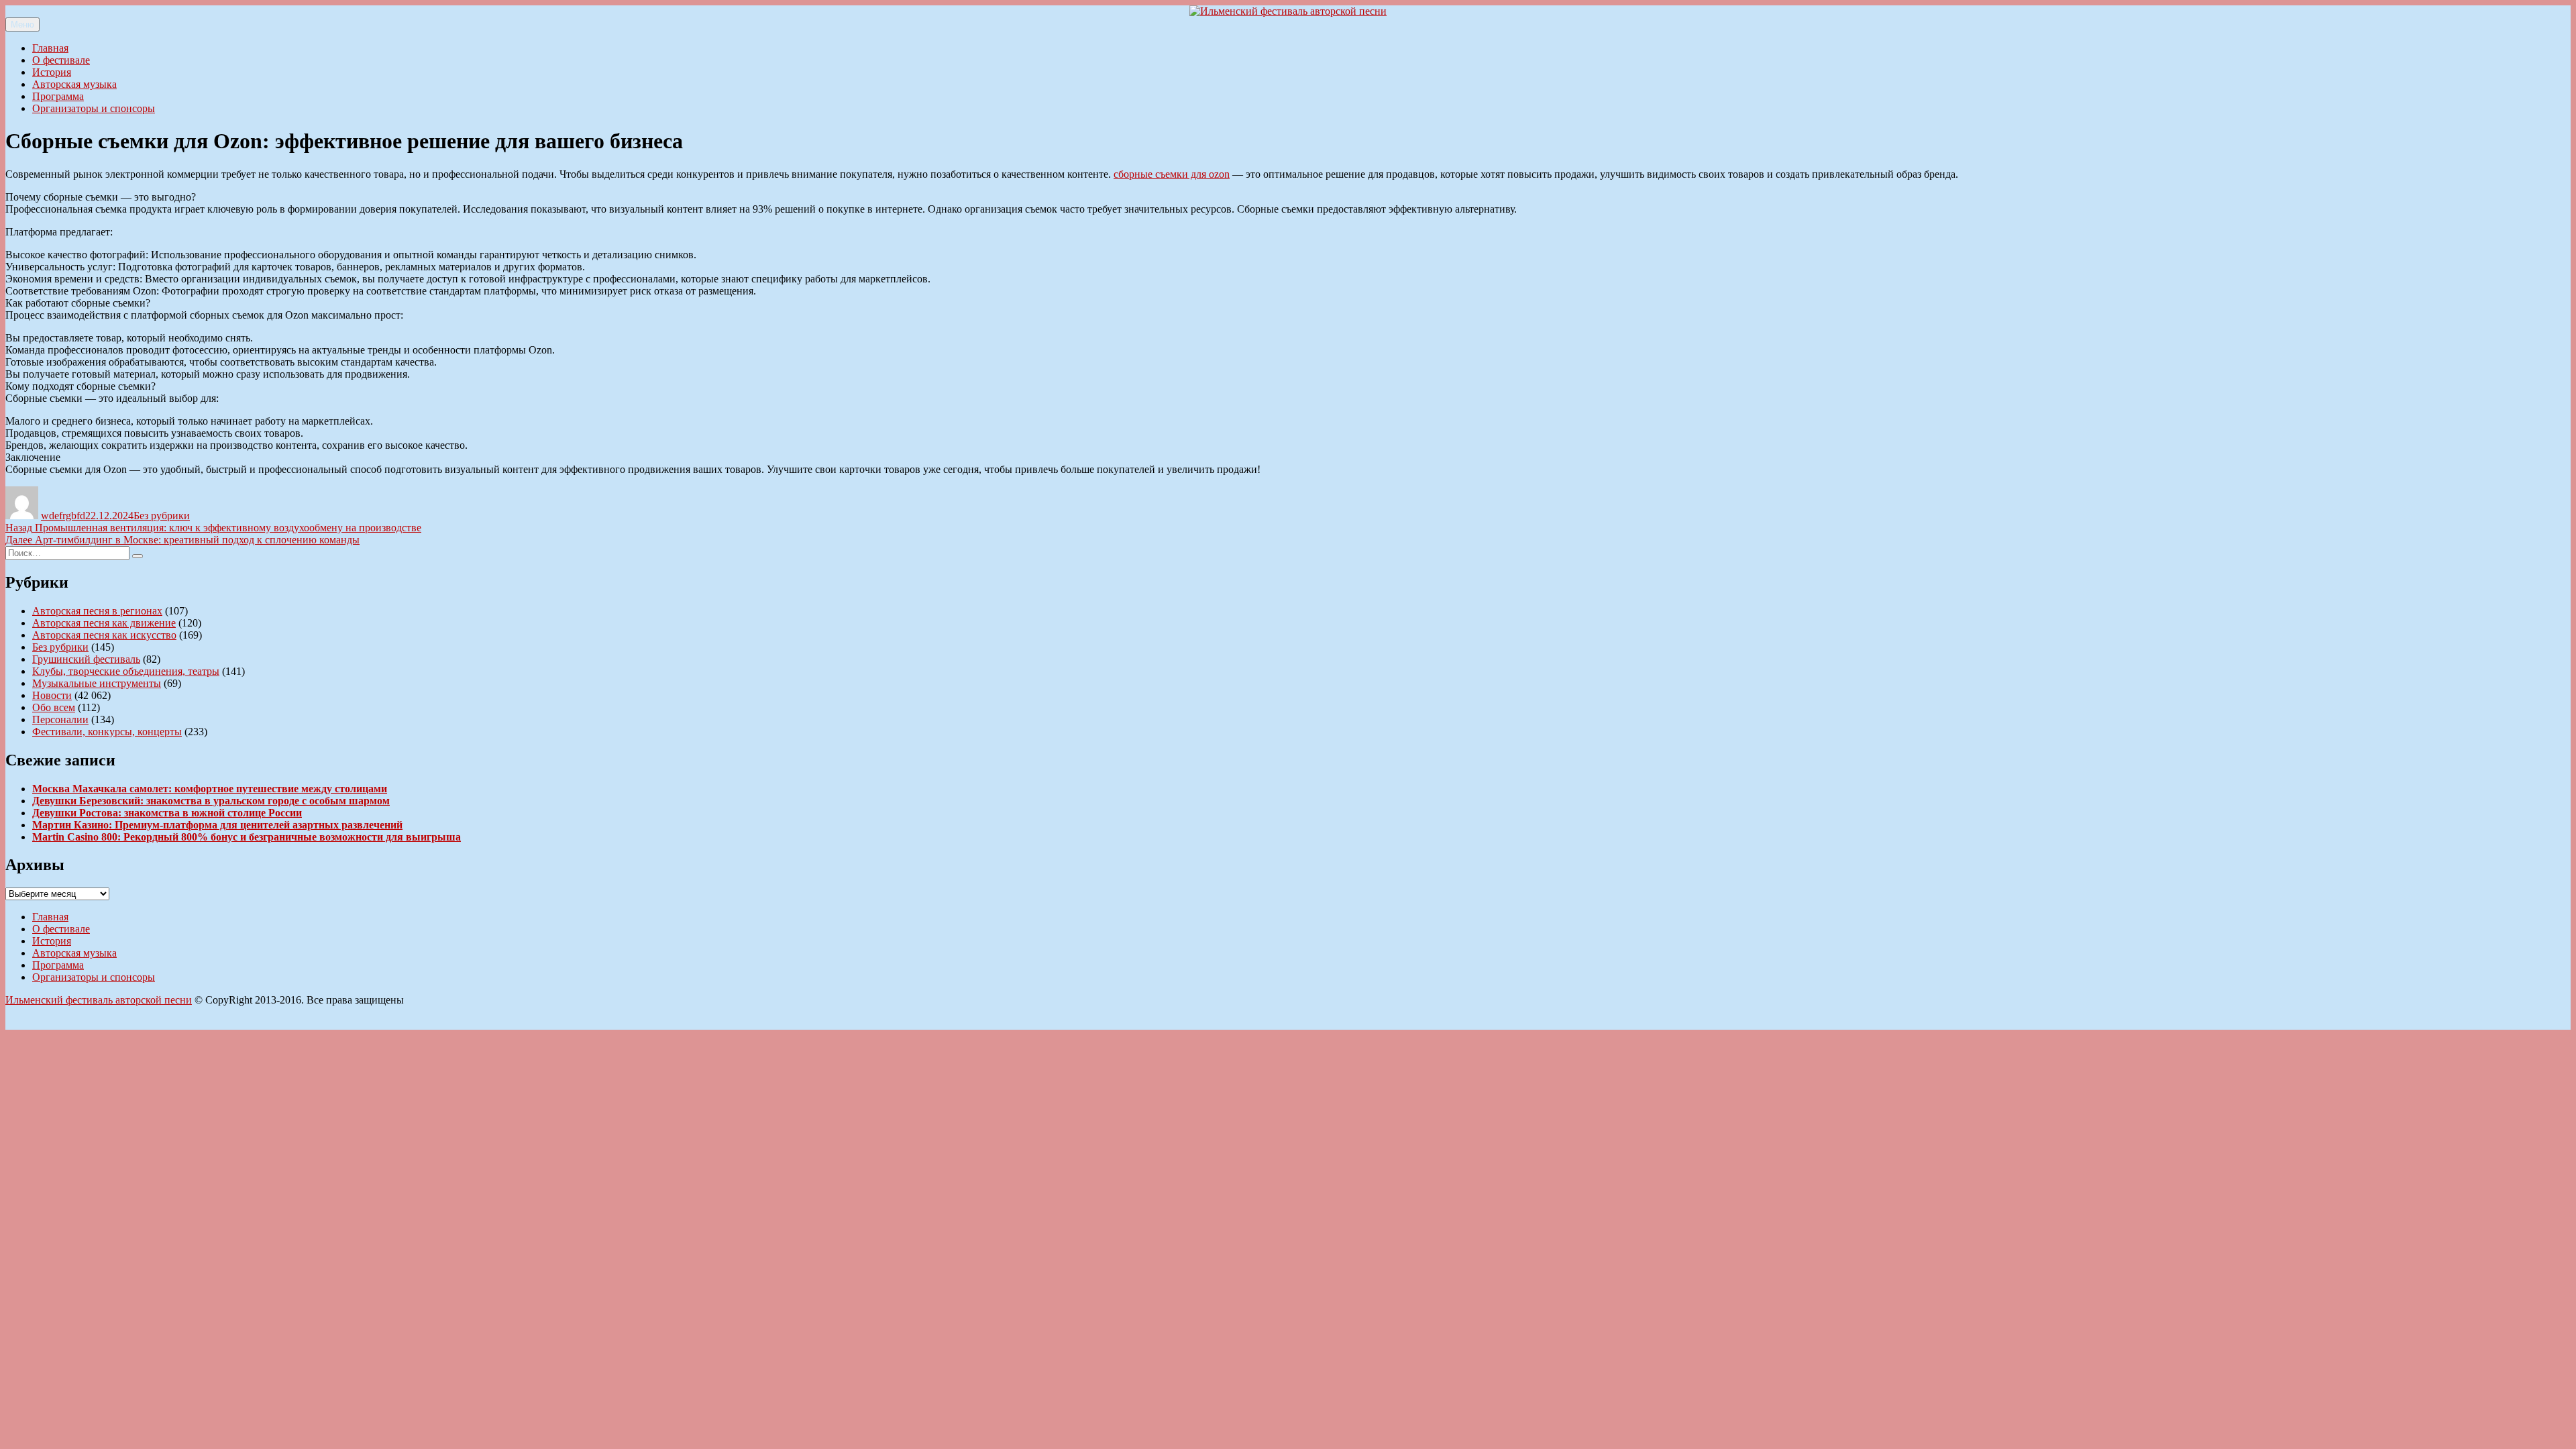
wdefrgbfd (63, 516)
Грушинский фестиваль (86, 659)
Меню (22, 24)
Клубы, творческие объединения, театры (126, 671)
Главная (50, 48)
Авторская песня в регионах (97, 611)
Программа (58, 96)
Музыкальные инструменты (97, 683)
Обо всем (54, 707)
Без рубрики (162, 516)
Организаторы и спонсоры (94, 108)
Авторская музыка (74, 84)
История (52, 72)
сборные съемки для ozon (1172, 174)
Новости (52, 695)
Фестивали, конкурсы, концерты (107, 732)
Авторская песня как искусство (104, 635)
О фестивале (61, 60)
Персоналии (60, 719)
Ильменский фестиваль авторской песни (99, 1000)
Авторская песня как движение (104, 623)
